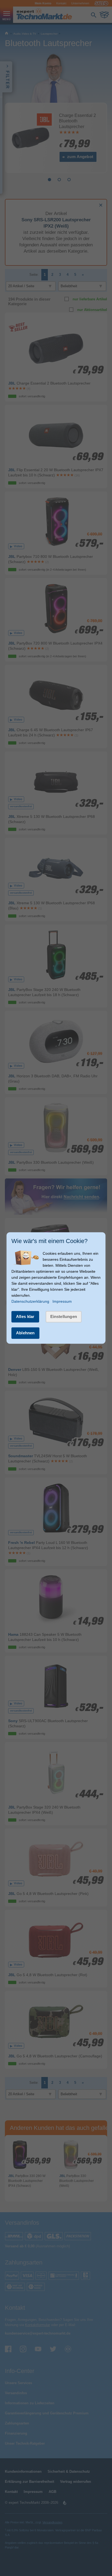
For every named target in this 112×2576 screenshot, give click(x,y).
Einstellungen (64, 1316)
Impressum (62, 1301)
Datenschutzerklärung (30, 1301)
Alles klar (25, 1316)
